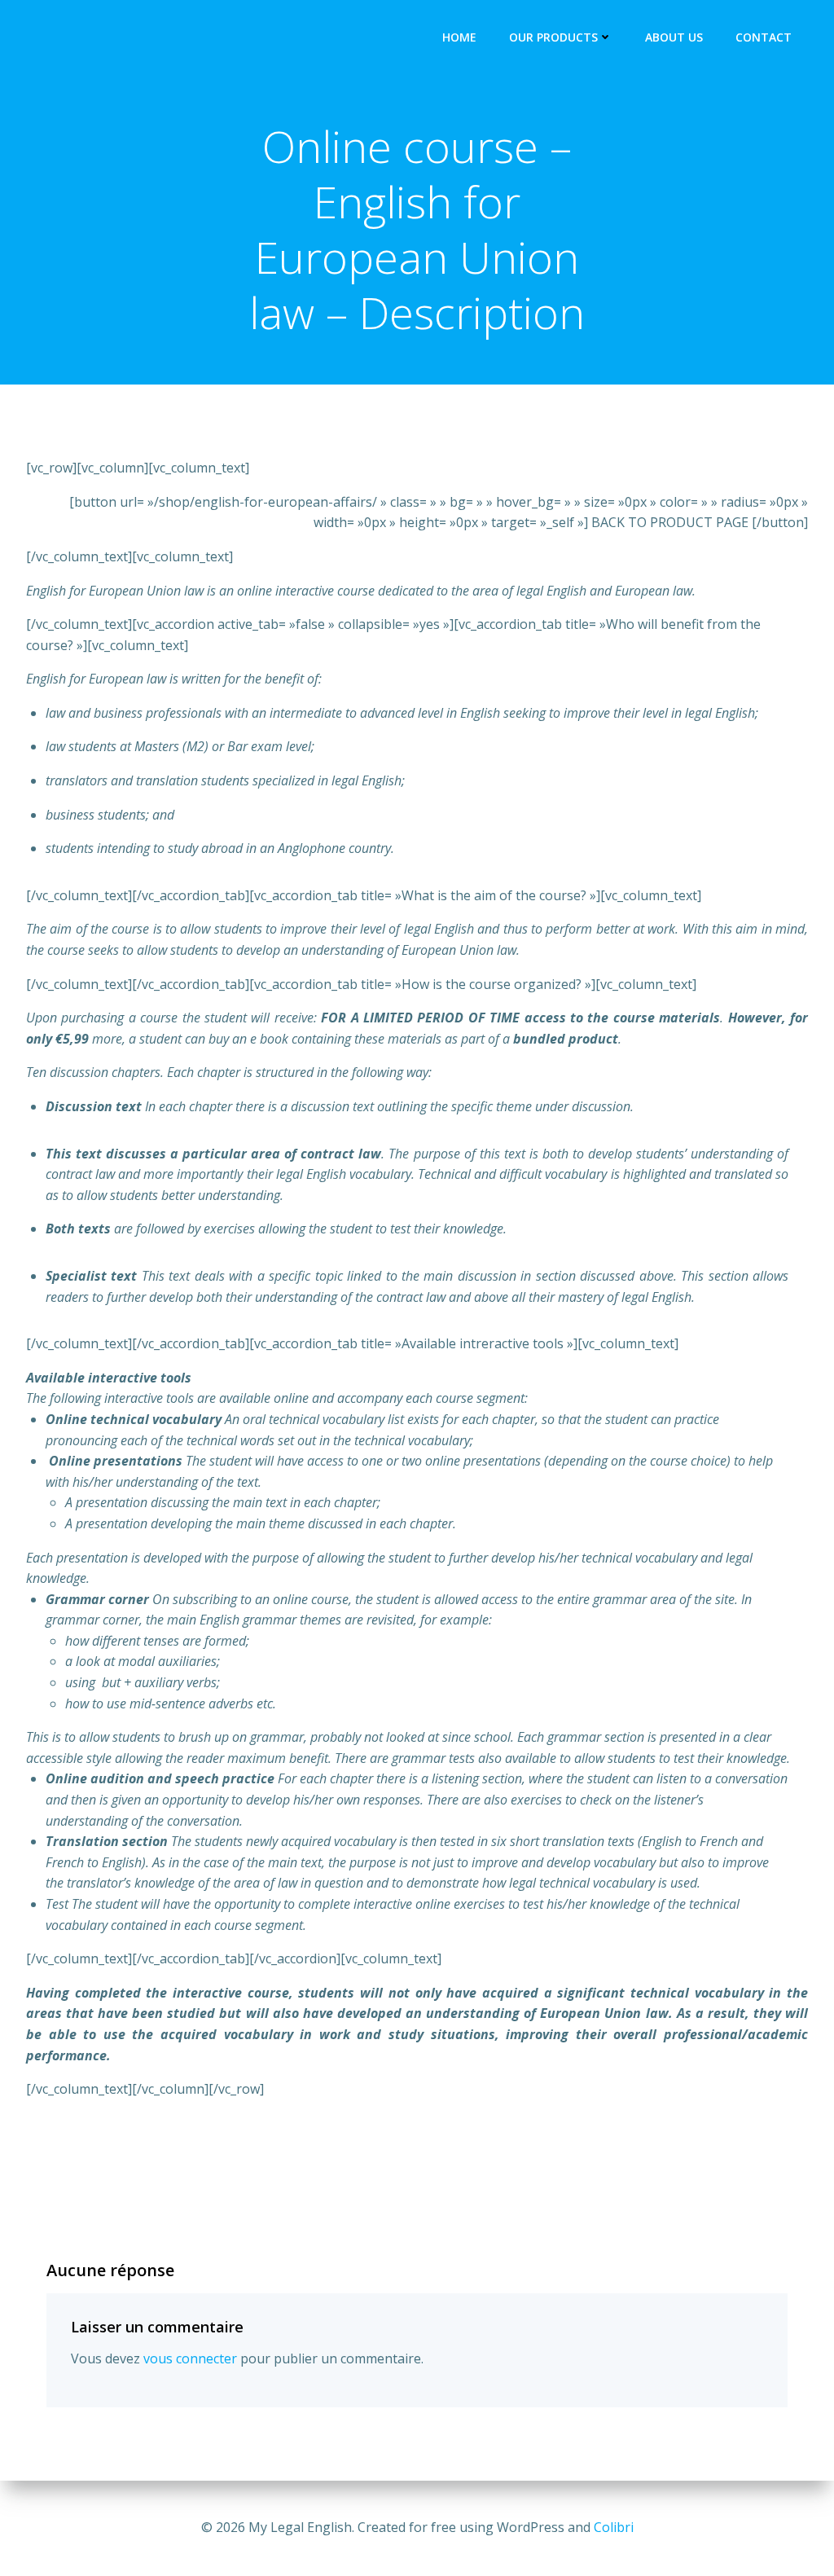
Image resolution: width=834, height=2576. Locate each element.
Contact (764, 37)
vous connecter (190, 2358)
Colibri (614, 2527)
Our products (553, 37)
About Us (674, 37)
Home (459, 37)
